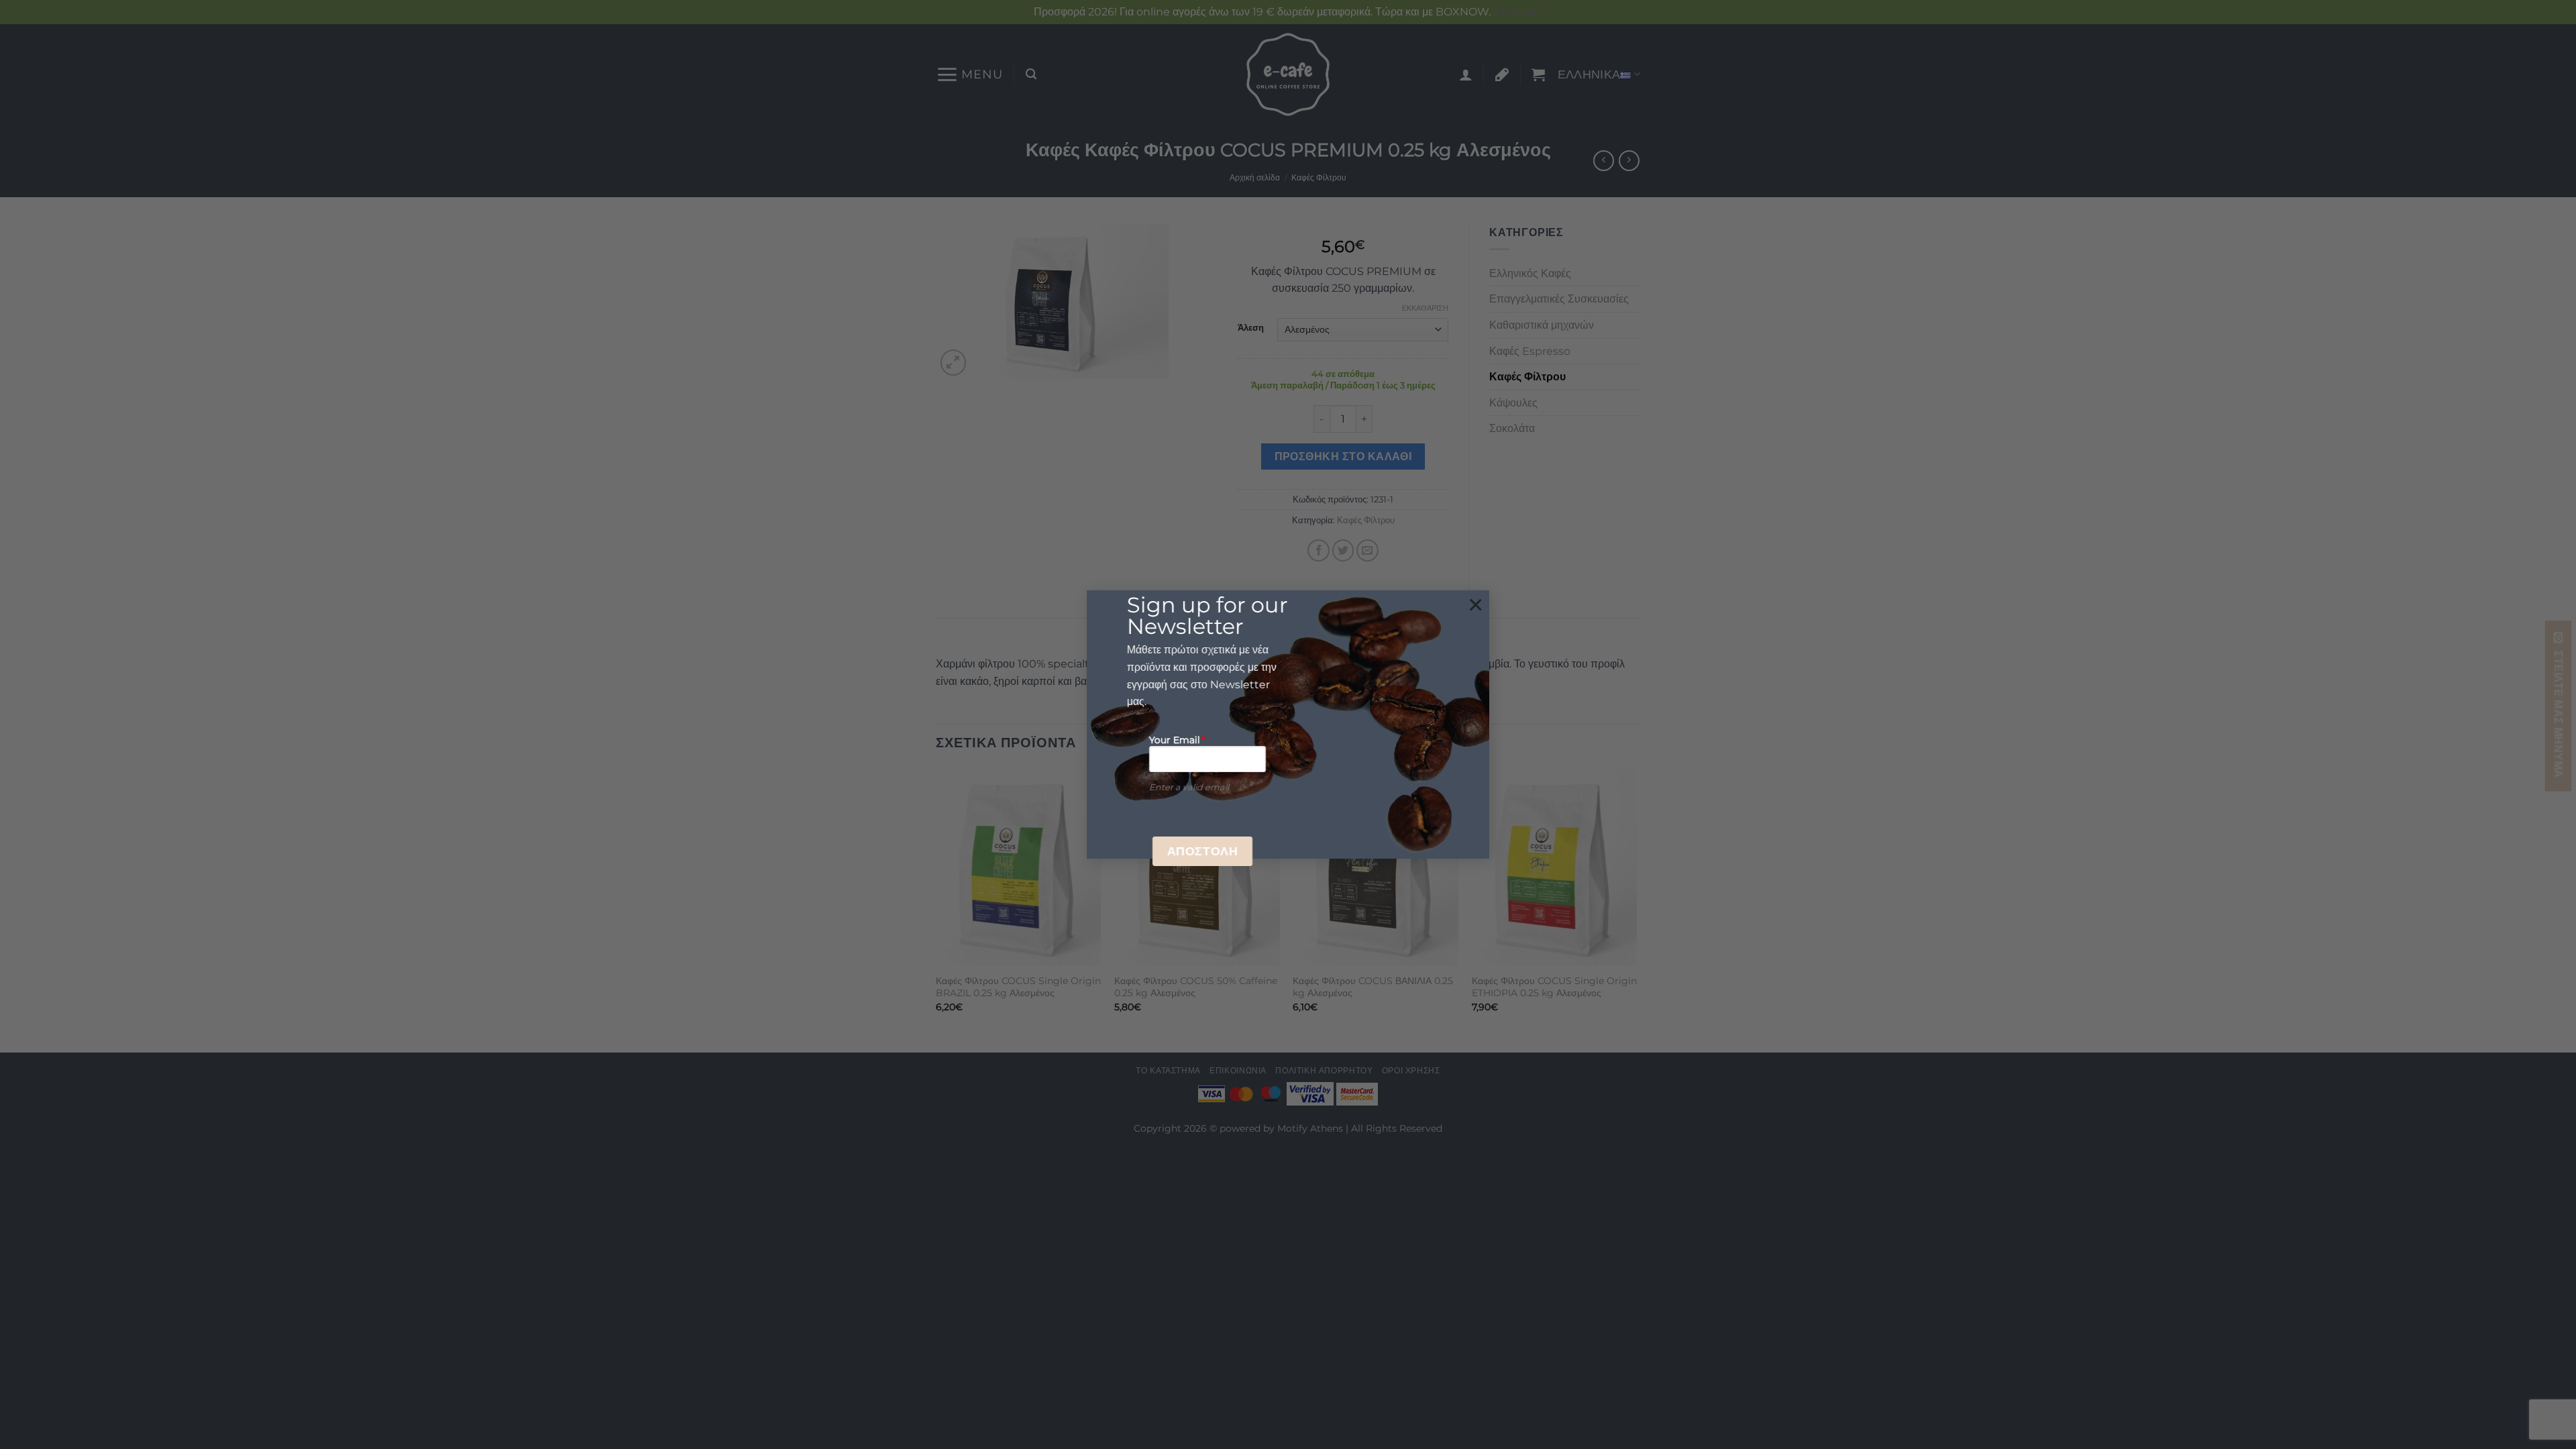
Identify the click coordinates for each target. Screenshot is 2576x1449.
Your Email (1177, 740)
